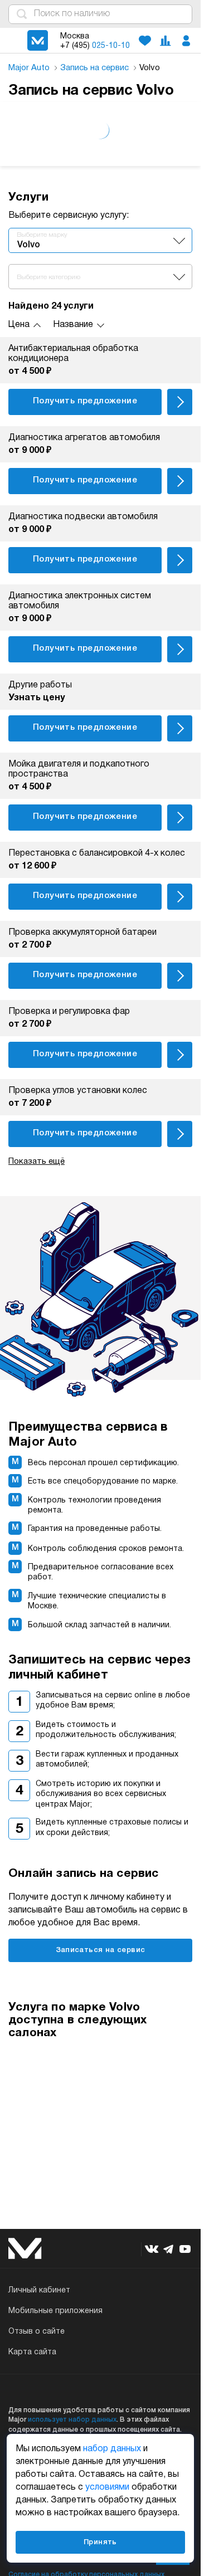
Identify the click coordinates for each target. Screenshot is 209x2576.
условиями (107, 2487)
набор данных (112, 2449)
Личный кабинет (39, 2290)
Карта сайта (32, 2352)
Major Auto (30, 68)
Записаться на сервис (101, 1950)
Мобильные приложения (55, 2311)
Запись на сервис (96, 68)
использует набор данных (72, 2420)
